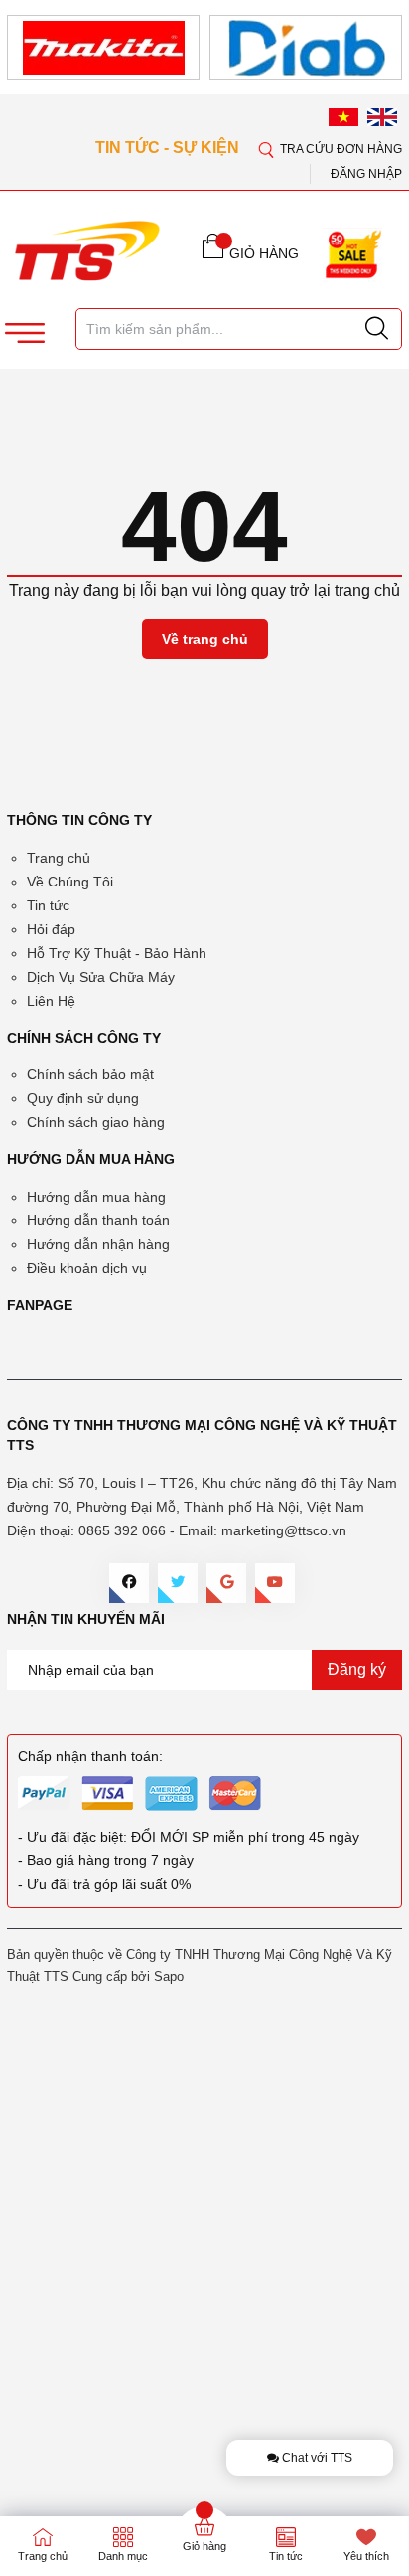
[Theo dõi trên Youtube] (275, 1583)
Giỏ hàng (204, 2546)
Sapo (169, 1976)
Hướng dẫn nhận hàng (98, 1244)
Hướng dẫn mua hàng (96, 1197)
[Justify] (377, 329)
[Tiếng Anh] (382, 117)
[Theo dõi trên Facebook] (129, 1583)
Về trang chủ (205, 639)
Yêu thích (366, 2556)
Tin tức (48, 905)
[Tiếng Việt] (343, 117)
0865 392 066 (122, 1530)
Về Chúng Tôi (70, 882)
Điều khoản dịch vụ (87, 1268)
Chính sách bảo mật (90, 1074)
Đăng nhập (366, 174)
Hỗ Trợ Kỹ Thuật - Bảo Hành (117, 953)
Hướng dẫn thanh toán (98, 1220)
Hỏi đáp (51, 929)
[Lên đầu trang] (378, 586)
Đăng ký (357, 1669)
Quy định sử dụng (83, 1098)
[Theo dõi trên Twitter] (178, 1583)
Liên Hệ (51, 1001)
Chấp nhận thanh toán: (90, 1756)
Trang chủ (59, 858)
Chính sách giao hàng (96, 1122)
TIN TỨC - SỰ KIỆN (169, 148)
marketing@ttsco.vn (284, 1530)
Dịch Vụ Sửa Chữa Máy (101, 977)
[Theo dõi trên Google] (226, 1583)
